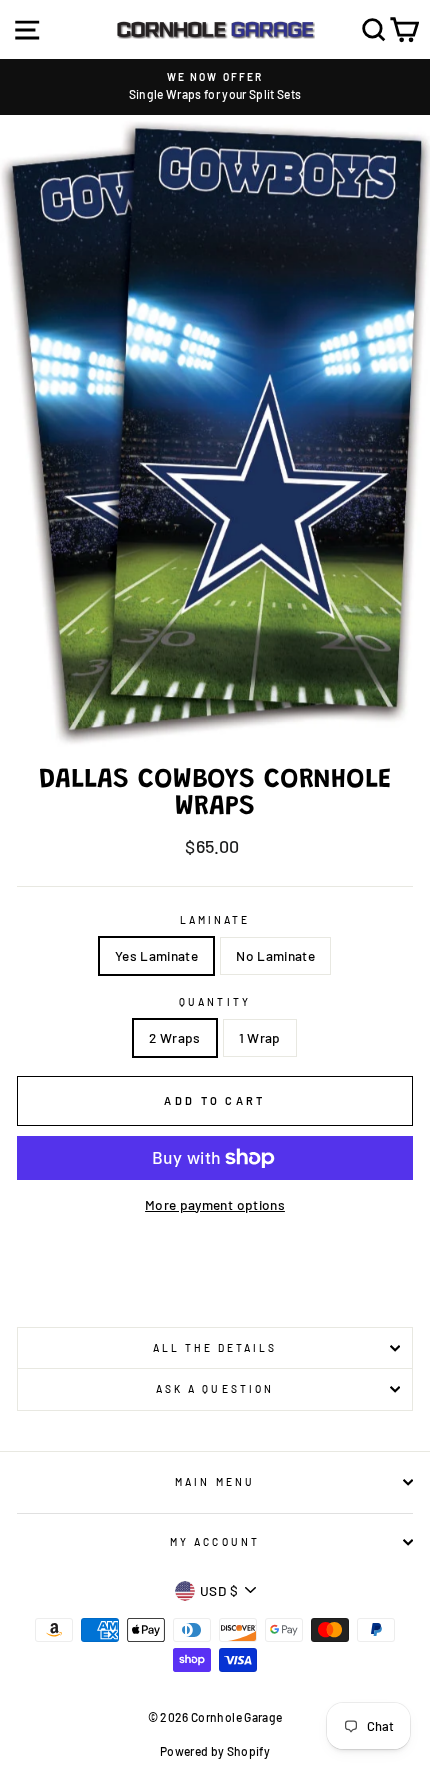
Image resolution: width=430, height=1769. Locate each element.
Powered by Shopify (215, 1751)
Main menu (215, 1482)
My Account (215, 1542)
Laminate (215, 920)
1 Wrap (260, 1037)
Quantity (214, 1002)
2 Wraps (174, 1037)
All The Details (215, 1348)
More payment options (215, 1204)
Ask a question (215, 1389)
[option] (215, 87)
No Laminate (275, 955)
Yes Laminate (156, 955)
